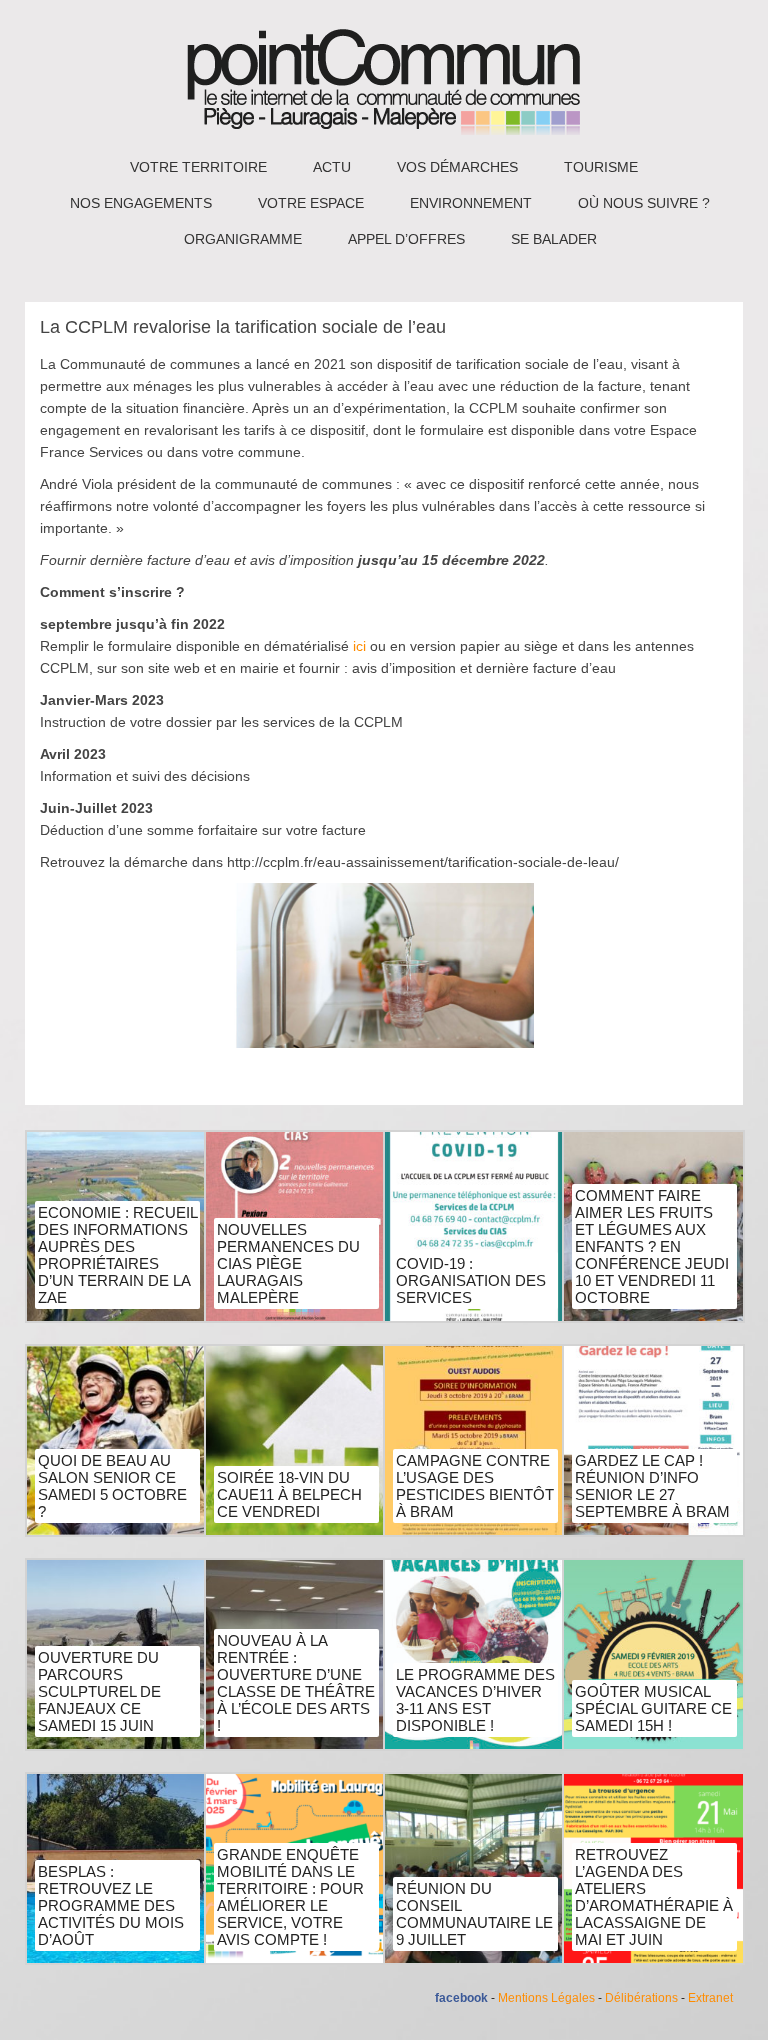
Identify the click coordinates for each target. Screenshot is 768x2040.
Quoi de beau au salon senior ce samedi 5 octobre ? (112, 1486)
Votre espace (311, 203)
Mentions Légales (546, 1998)
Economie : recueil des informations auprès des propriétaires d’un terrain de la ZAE (117, 1255)
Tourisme (601, 167)
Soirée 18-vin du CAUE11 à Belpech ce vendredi (289, 1494)
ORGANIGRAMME (243, 239)
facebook (461, 1998)
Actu (332, 167)
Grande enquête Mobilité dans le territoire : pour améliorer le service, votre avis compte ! (290, 1897)
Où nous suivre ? (644, 203)
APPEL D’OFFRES (406, 239)
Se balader (554, 239)
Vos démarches (457, 167)
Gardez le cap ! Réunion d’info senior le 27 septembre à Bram (652, 1486)
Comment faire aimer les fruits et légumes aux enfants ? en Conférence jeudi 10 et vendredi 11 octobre (652, 1246)
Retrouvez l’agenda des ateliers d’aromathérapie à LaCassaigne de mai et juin (654, 1897)
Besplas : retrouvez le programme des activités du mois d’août (111, 1905)
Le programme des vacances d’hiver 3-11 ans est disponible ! (475, 1700)
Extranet (710, 1998)
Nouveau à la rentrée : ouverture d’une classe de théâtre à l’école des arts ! (296, 1683)
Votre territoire (198, 167)
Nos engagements (141, 203)
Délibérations (641, 1998)
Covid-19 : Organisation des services (471, 1280)
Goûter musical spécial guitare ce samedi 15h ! (653, 1708)
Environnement (471, 203)
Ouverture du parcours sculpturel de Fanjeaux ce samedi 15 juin (99, 1691)
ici (359, 646)
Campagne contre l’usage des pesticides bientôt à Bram (475, 1486)
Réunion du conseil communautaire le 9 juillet (474, 1914)
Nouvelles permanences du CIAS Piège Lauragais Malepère (288, 1263)
